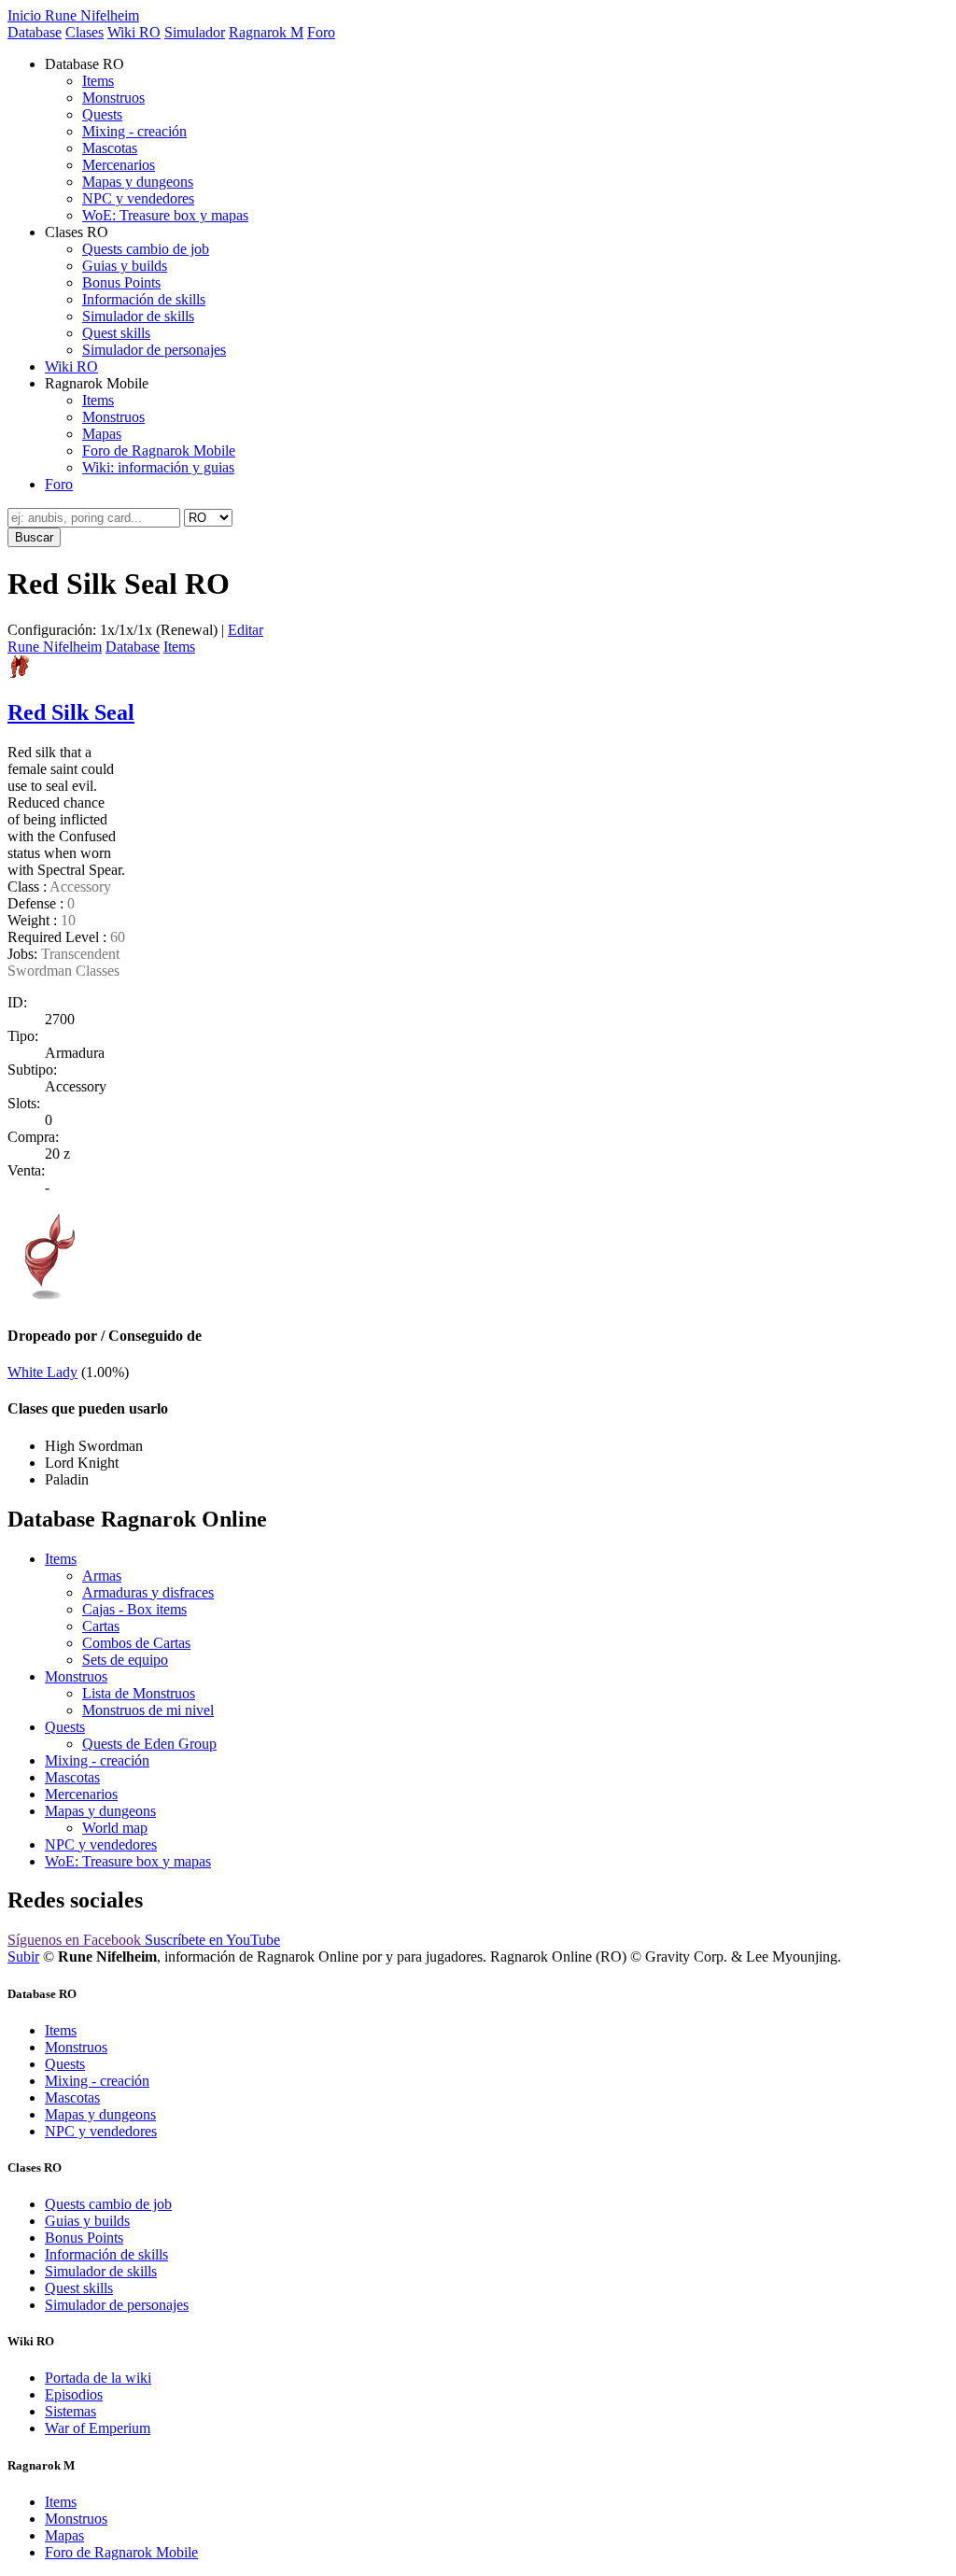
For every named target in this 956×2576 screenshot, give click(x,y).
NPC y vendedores (138, 198)
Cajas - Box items (134, 1609)
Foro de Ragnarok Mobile (159, 450)
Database (35, 32)
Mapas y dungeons (138, 182)
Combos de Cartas (136, 1643)
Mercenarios (119, 165)
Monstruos (113, 98)
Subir (23, 1957)
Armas (102, 1576)
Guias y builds (125, 266)
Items (98, 81)
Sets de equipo (125, 1660)
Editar (246, 630)
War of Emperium (98, 2428)
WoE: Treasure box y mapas (165, 215)
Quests (102, 114)
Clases (84, 32)
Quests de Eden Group (149, 1744)
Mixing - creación (134, 131)
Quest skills (116, 333)
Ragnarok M (266, 32)
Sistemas (70, 2411)
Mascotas (110, 148)
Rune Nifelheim (55, 647)
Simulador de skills (138, 316)
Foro (321, 32)
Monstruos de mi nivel (148, 1710)
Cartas (101, 1626)
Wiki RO (134, 32)
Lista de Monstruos (139, 1693)
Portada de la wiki (98, 2378)
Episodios (74, 2394)
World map (115, 1828)
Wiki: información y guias (158, 467)
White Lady (42, 1372)
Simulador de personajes (154, 350)
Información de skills (144, 299)
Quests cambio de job (146, 249)
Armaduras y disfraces (148, 1592)
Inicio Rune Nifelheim (73, 15)
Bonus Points (121, 282)
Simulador (195, 32)
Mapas (102, 434)
